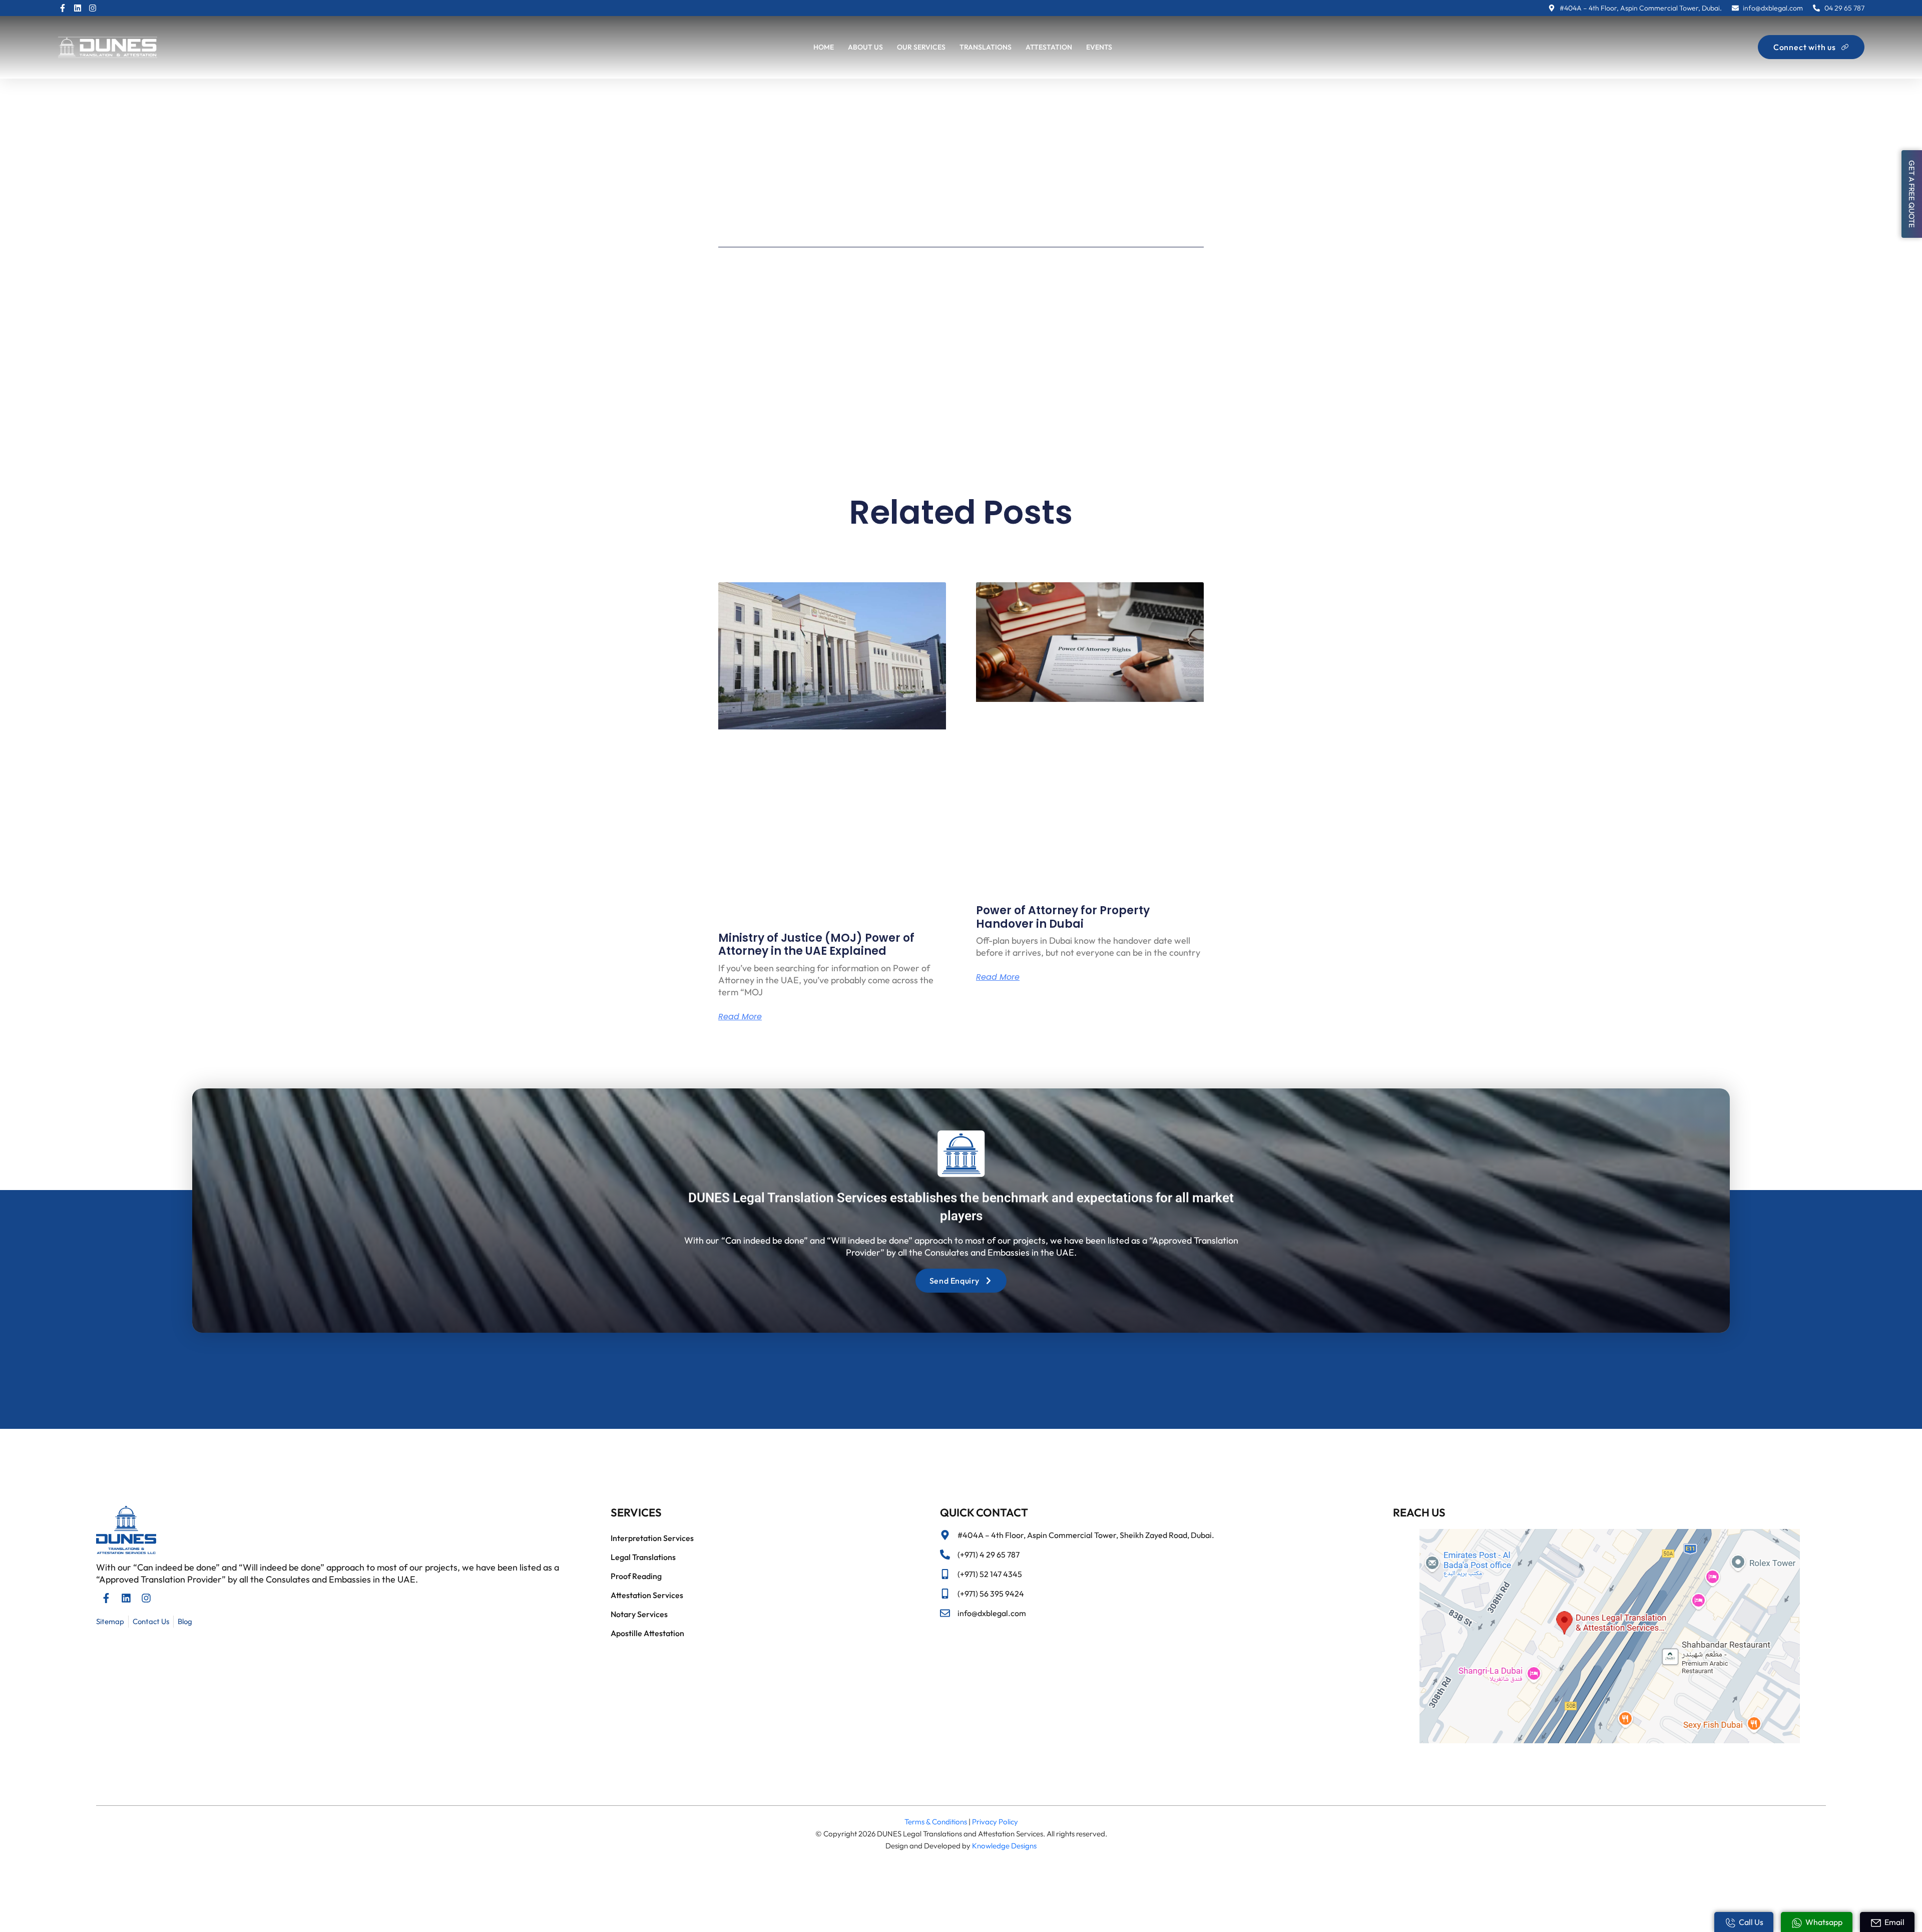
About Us (865, 47)
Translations (986, 47)
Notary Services (639, 1614)
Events (1099, 47)
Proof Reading (636, 1576)
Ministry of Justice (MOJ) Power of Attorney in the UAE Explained (816, 944)
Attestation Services (647, 1595)
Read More (740, 1017)
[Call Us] (1730, 1923)
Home (824, 47)
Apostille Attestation (647, 1633)
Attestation (1049, 47)
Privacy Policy (995, 1822)
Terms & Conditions (936, 1822)
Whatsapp (1824, 1922)
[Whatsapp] (1797, 1923)
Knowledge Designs (1004, 1846)
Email (1894, 1922)
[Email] (1876, 1923)
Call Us (1751, 1922)
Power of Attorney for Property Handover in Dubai (1063, 917)
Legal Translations (643, 1557)
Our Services (921, 47)
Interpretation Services (652, 1538)
